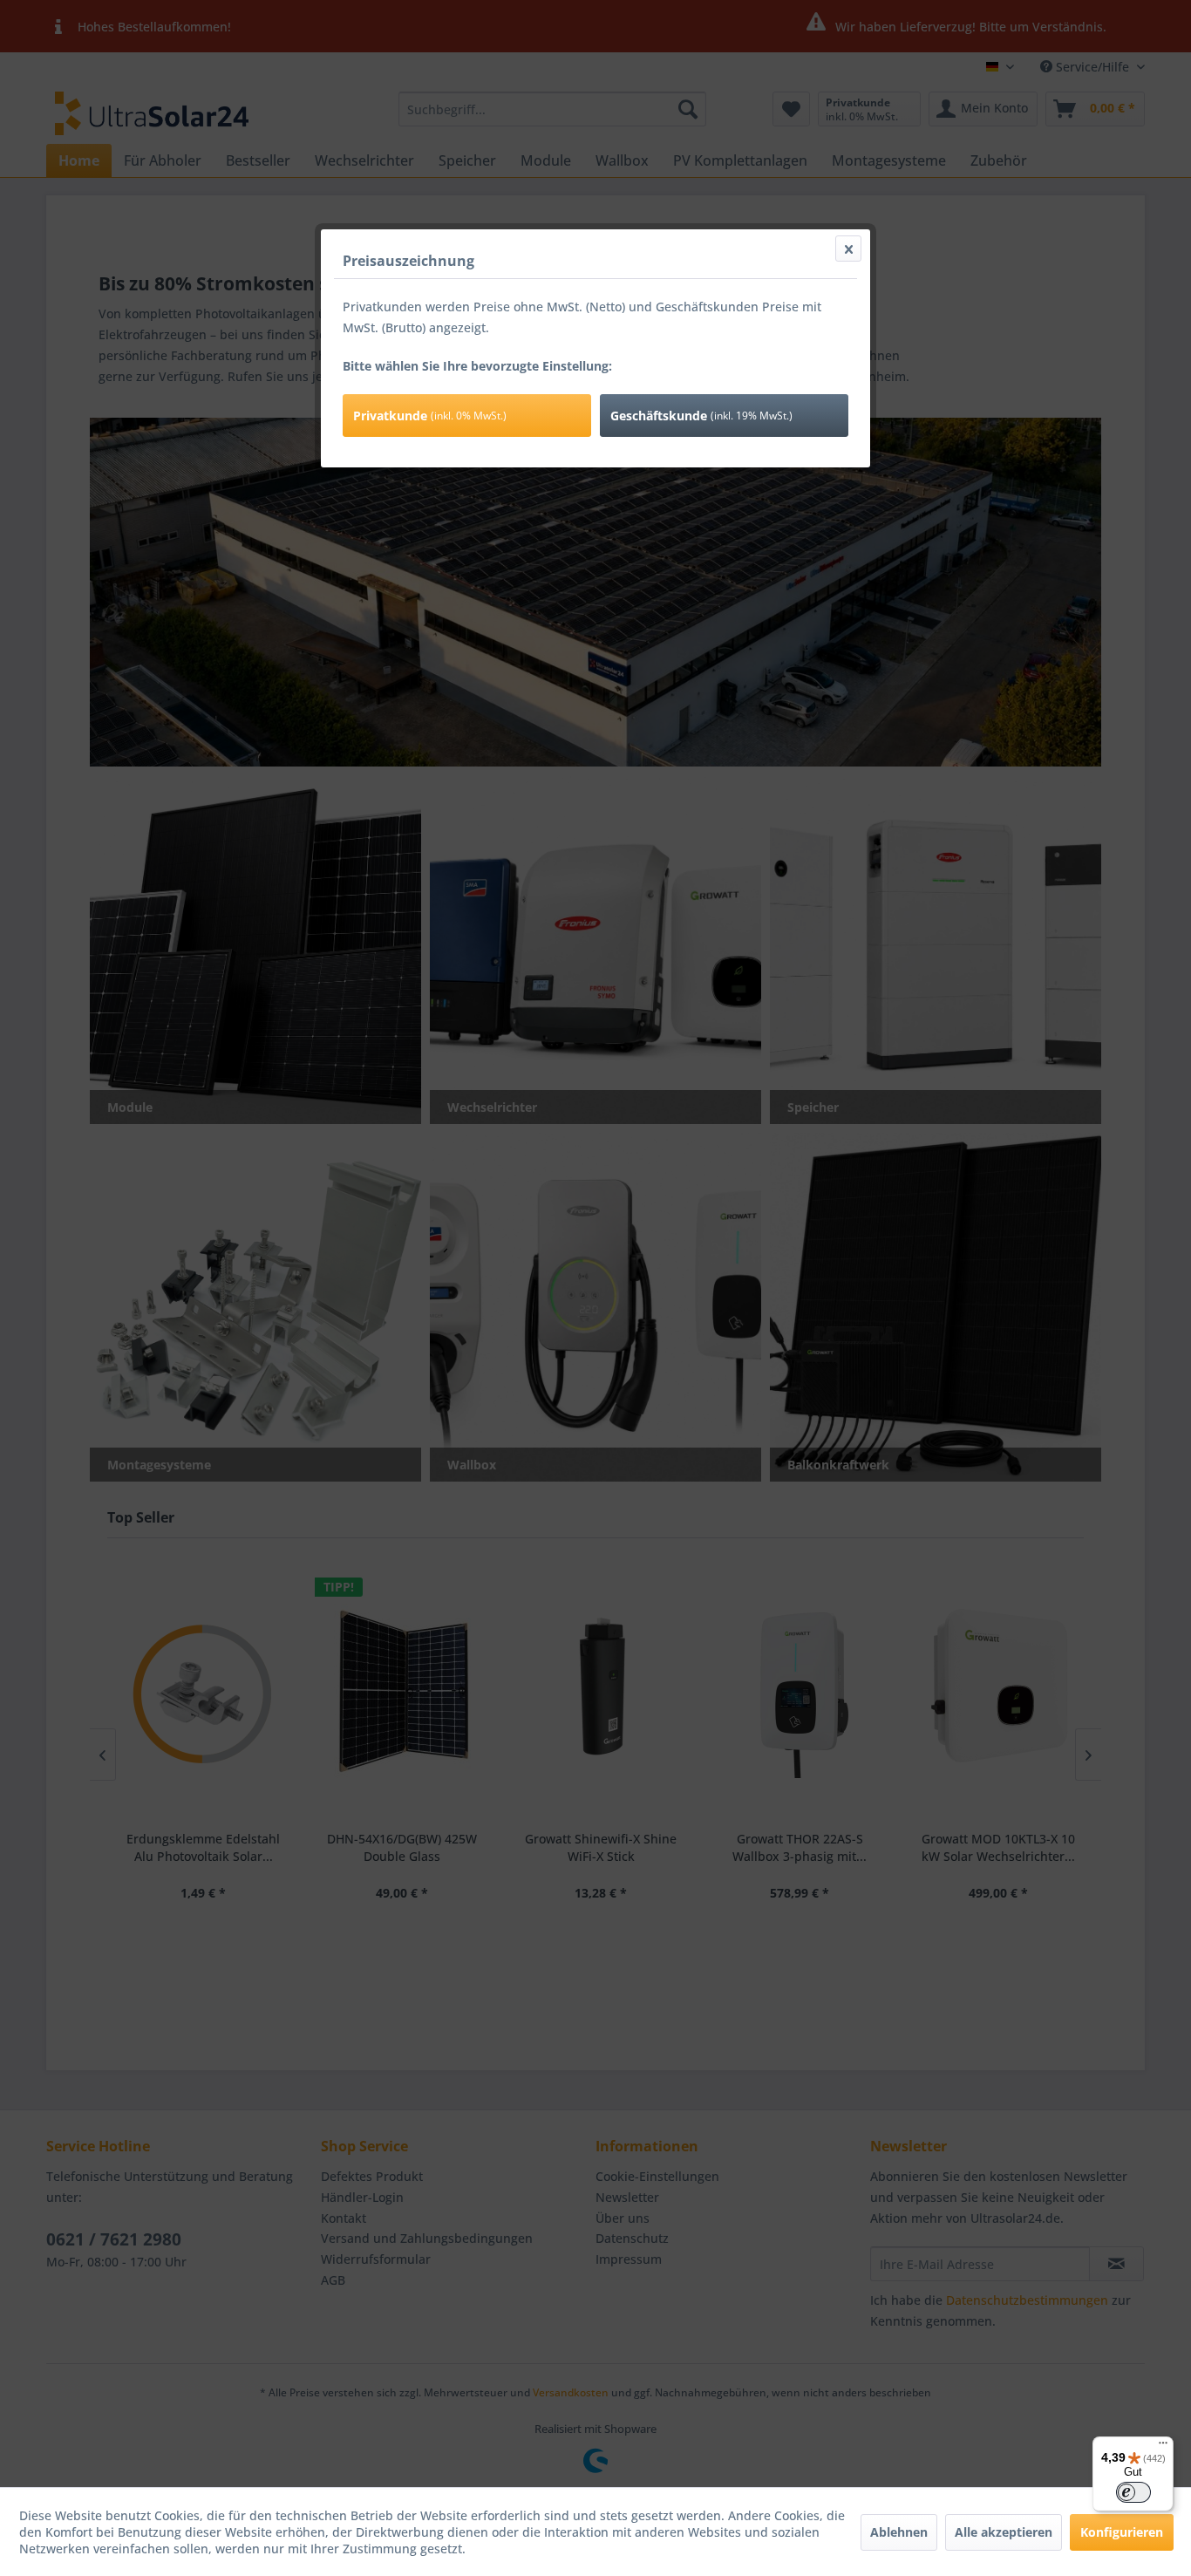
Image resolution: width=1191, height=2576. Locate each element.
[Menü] (1163, 2447)
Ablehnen (899, 2532)
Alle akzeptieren (1004, 2532)
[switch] (1133, 2492)
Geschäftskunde (701, 416)
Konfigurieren (1122, 2532)
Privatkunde (430, 416)
